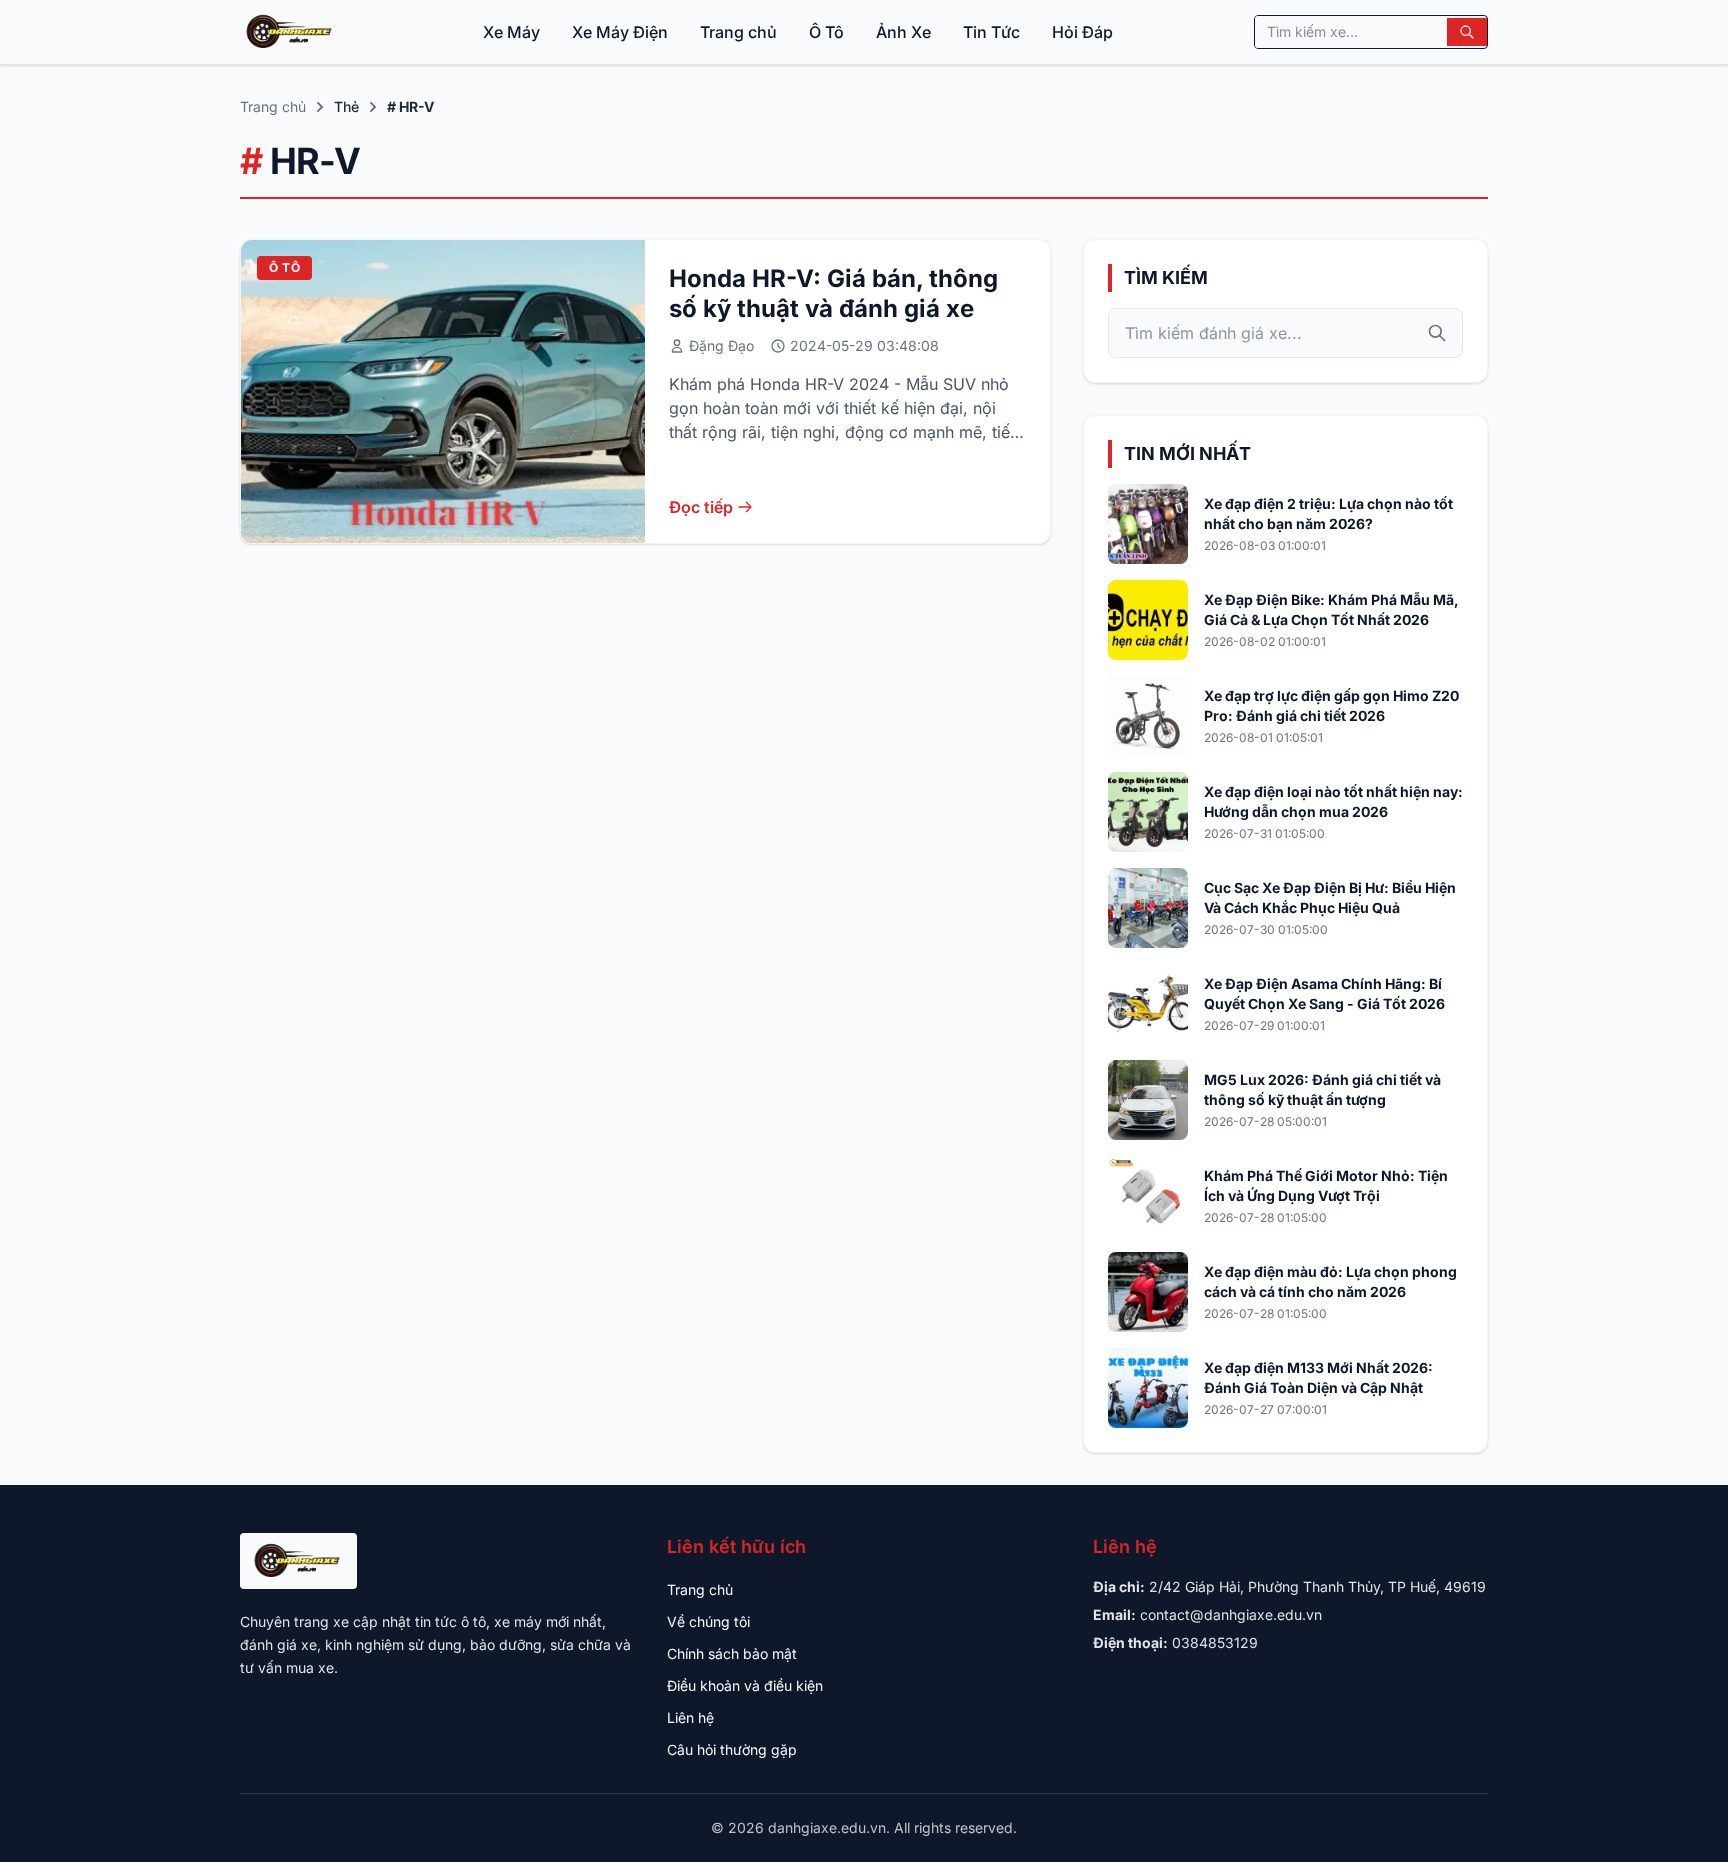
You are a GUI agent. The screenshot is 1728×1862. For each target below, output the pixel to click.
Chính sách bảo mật (732, 1653)
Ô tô (284, 267)
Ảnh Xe (903, 32)
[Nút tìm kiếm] (1467, 32)
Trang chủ (738, 32)
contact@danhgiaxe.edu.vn (1231, 1614)
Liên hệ (690, 1717)
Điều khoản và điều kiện (745, 1685)
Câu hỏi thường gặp (732, 1749)
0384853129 (1215, 1642)
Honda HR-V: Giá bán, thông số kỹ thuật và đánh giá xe (833, 293)
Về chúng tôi (708, 1621)
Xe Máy (511, 32)
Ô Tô (826, 32)
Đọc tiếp (701, 507)
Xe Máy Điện (620, 32)
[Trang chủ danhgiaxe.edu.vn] (290, 32)
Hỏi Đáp (1082, 32)
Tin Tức (991, 32)
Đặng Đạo (721, 345)
